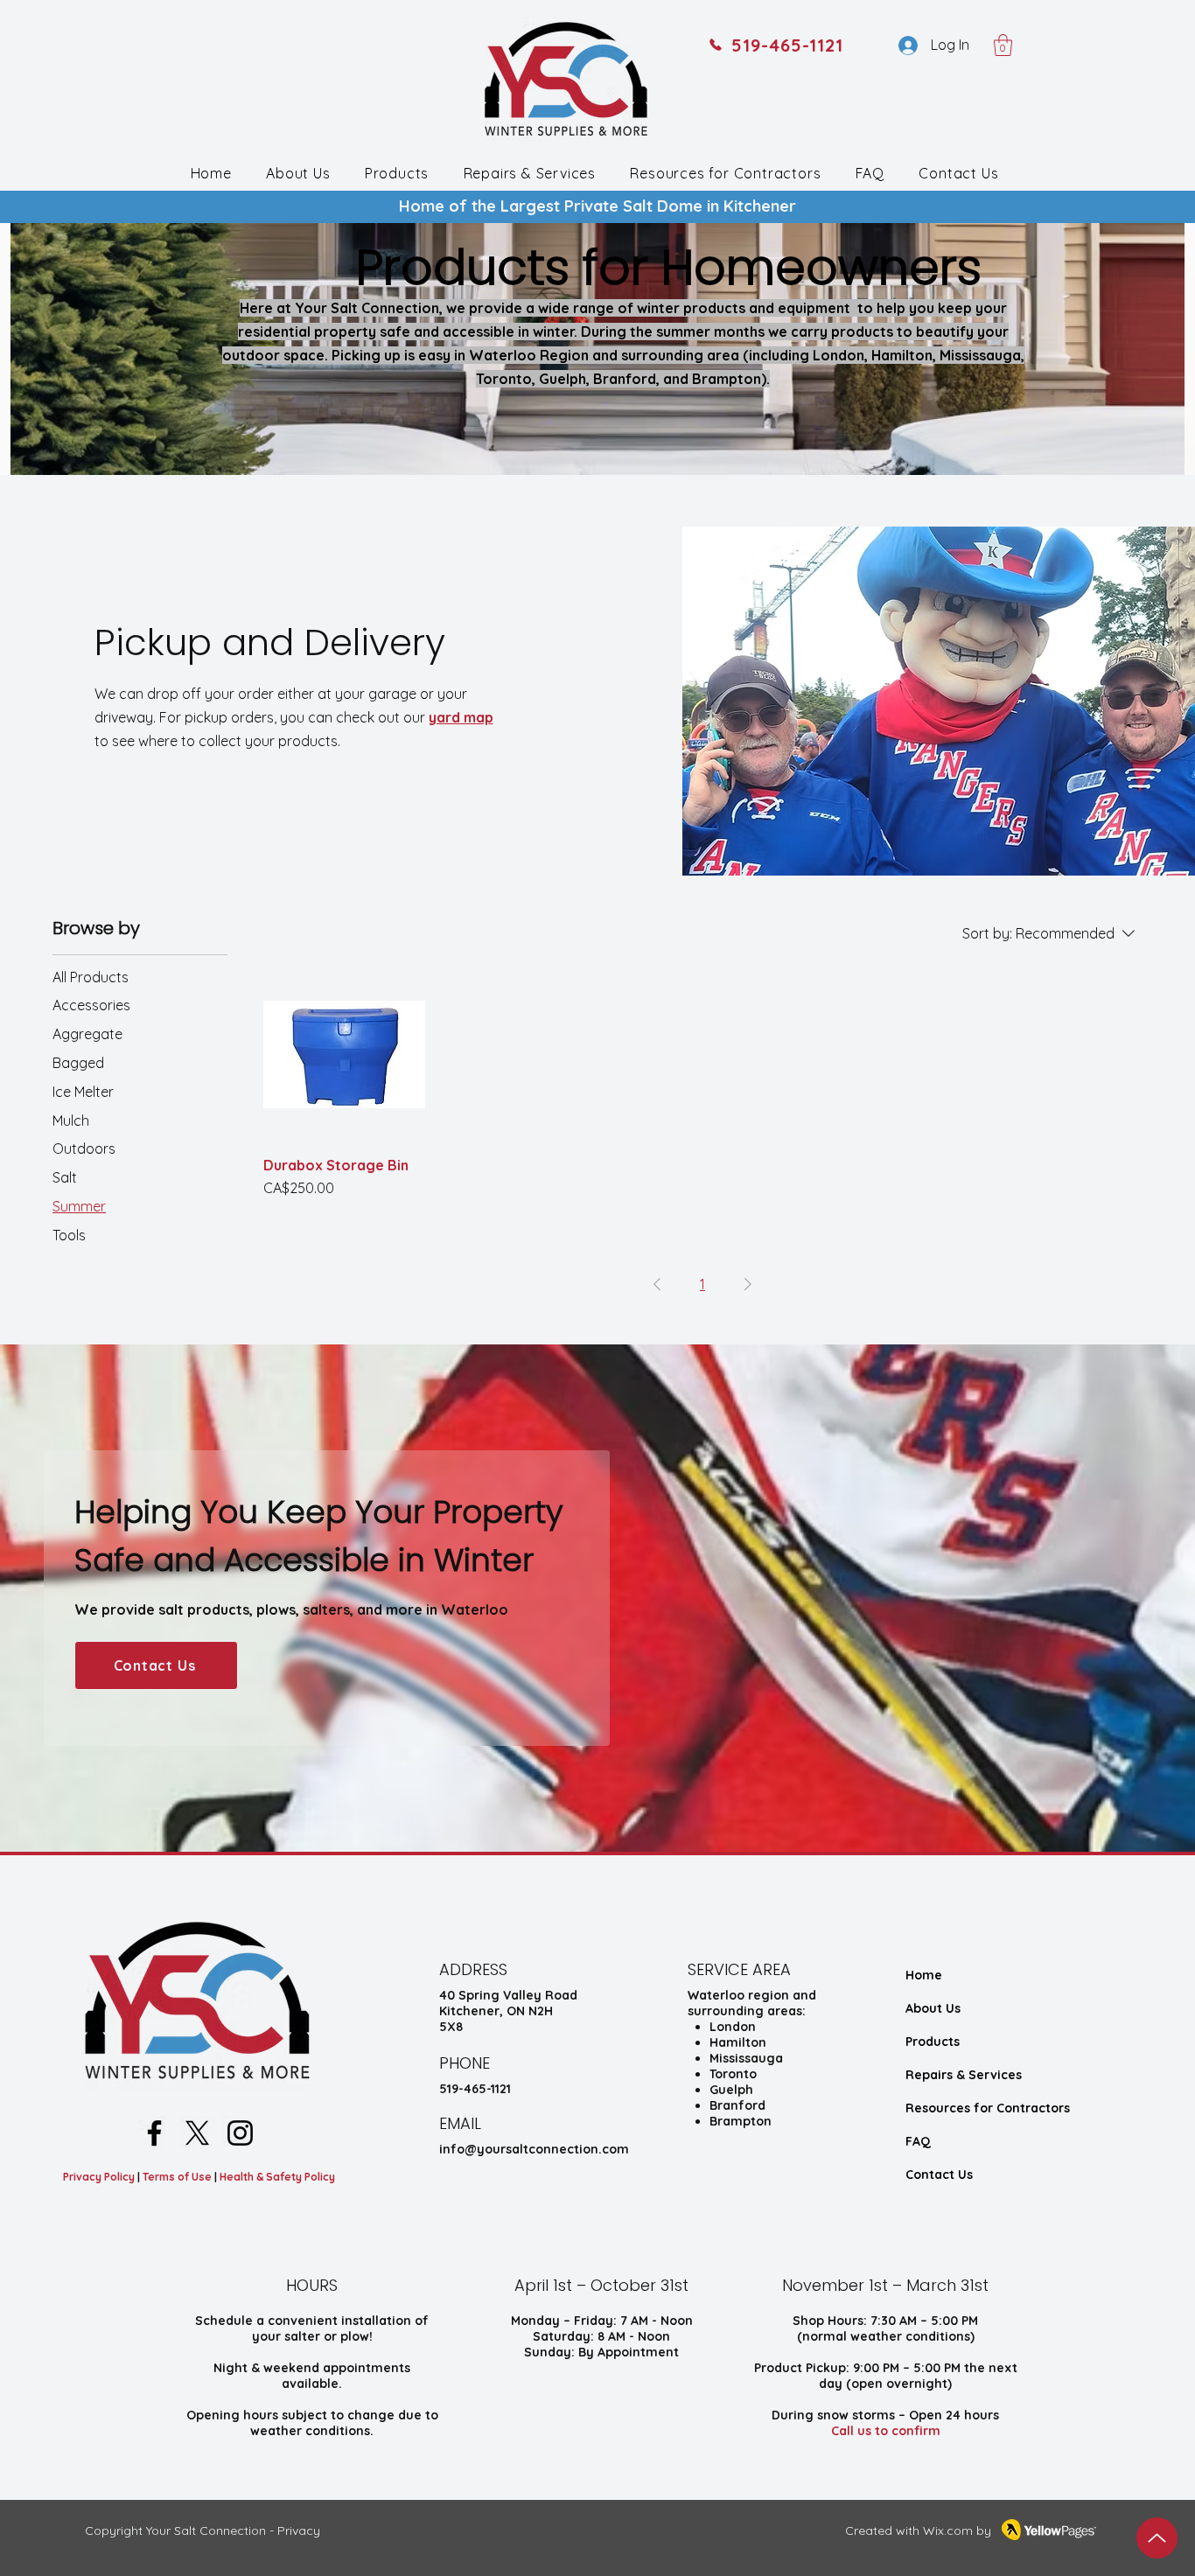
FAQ (918, 2141)
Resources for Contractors (988, 2108)
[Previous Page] (657, 1284)
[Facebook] (154, 2133)
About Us (933, 2008)
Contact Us (939, 2175)
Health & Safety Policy (277, 2177)
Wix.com (948, 2531)
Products (933, 2042)
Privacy (299, 2531)
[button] (1003, 45)
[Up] (1157, 2538)
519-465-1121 (475, 2089)
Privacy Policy (99, 2177)
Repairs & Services (964, 2075)
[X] (197, 2133)
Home (924, 1975)
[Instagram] (240, 2133)
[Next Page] (748, 1284)
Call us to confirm (886, 2431)
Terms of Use (178, 2177)
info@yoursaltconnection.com (534, 2149)
